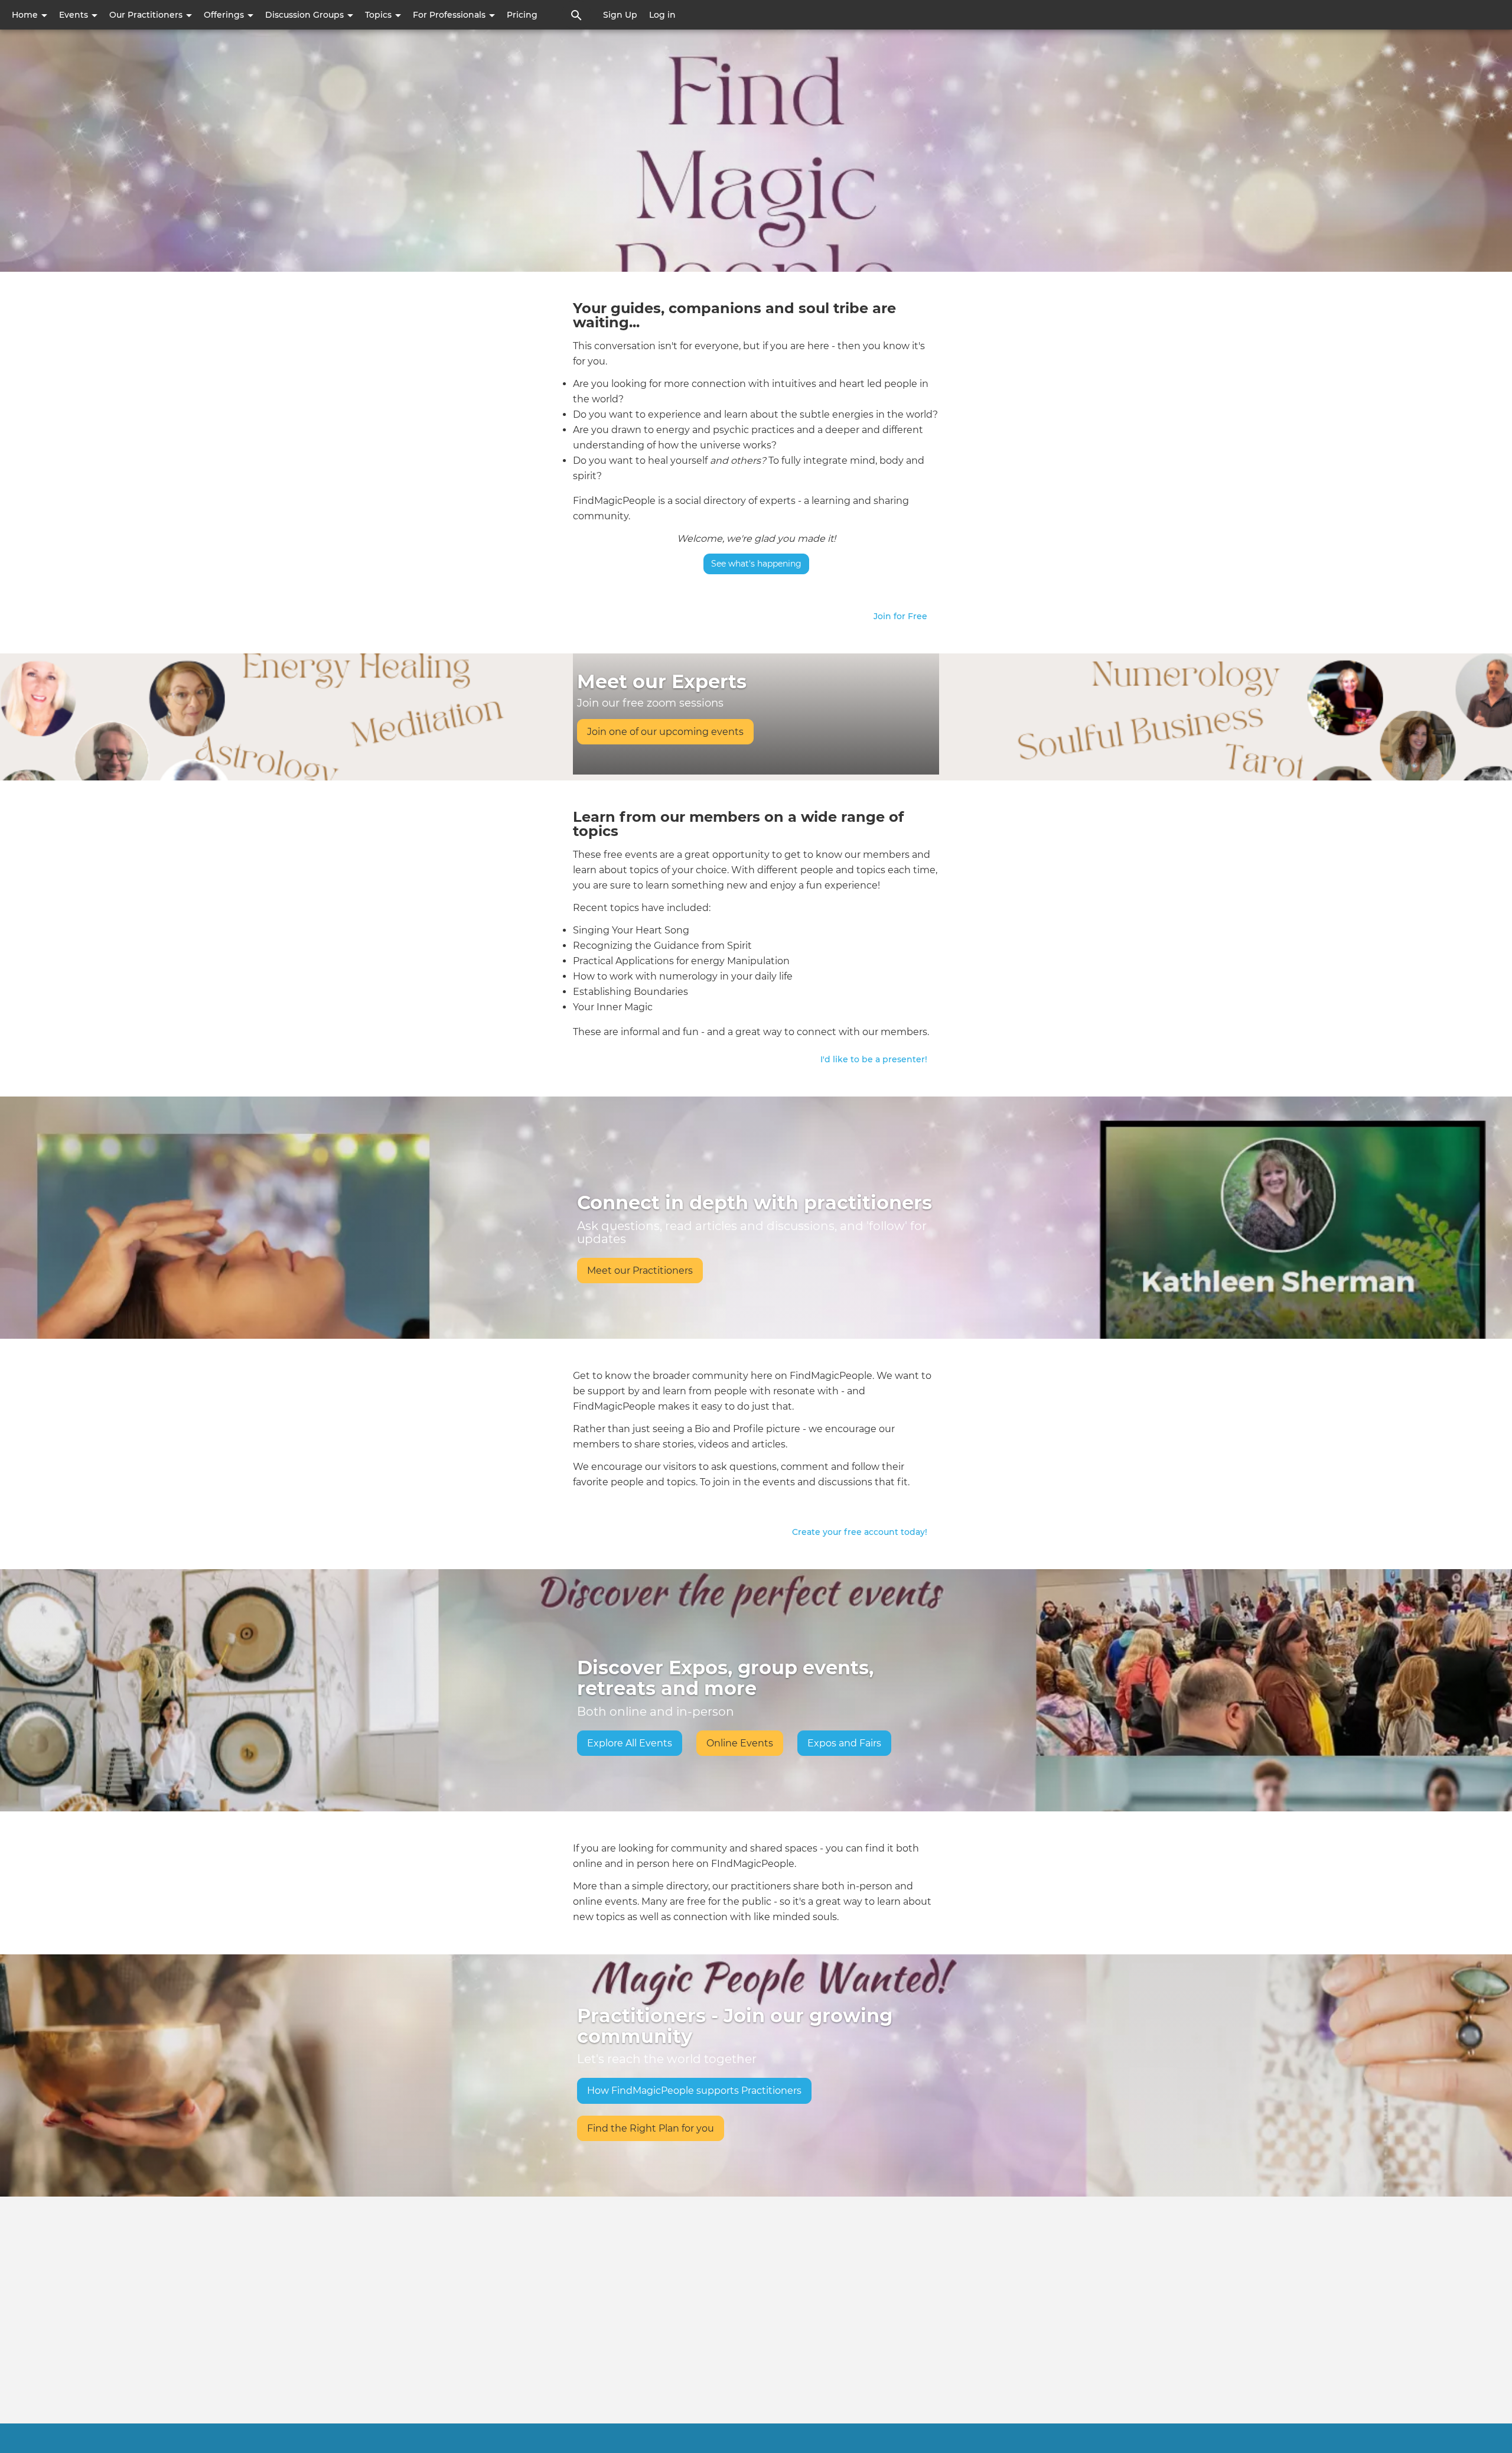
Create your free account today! (860, 1532)
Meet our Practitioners (640, 1271)
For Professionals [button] (450, 15)
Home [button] (26, 15)
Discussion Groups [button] (306, 15)
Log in (662, 15)
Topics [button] (379, 15)
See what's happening (756, 564)
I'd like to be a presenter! (874, 1059)
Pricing (522, 15)
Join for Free (900, 616)
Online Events (740, 1743)
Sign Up (620, 15)
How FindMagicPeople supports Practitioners (694, 2091)
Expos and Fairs (844, 1743)
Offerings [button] (225, 15)
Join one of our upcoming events (665, 732)
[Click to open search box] (576, 15)
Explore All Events (630, 1743)
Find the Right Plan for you (651, 2128)
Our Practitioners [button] (147, 15)
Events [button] (75, 15)
